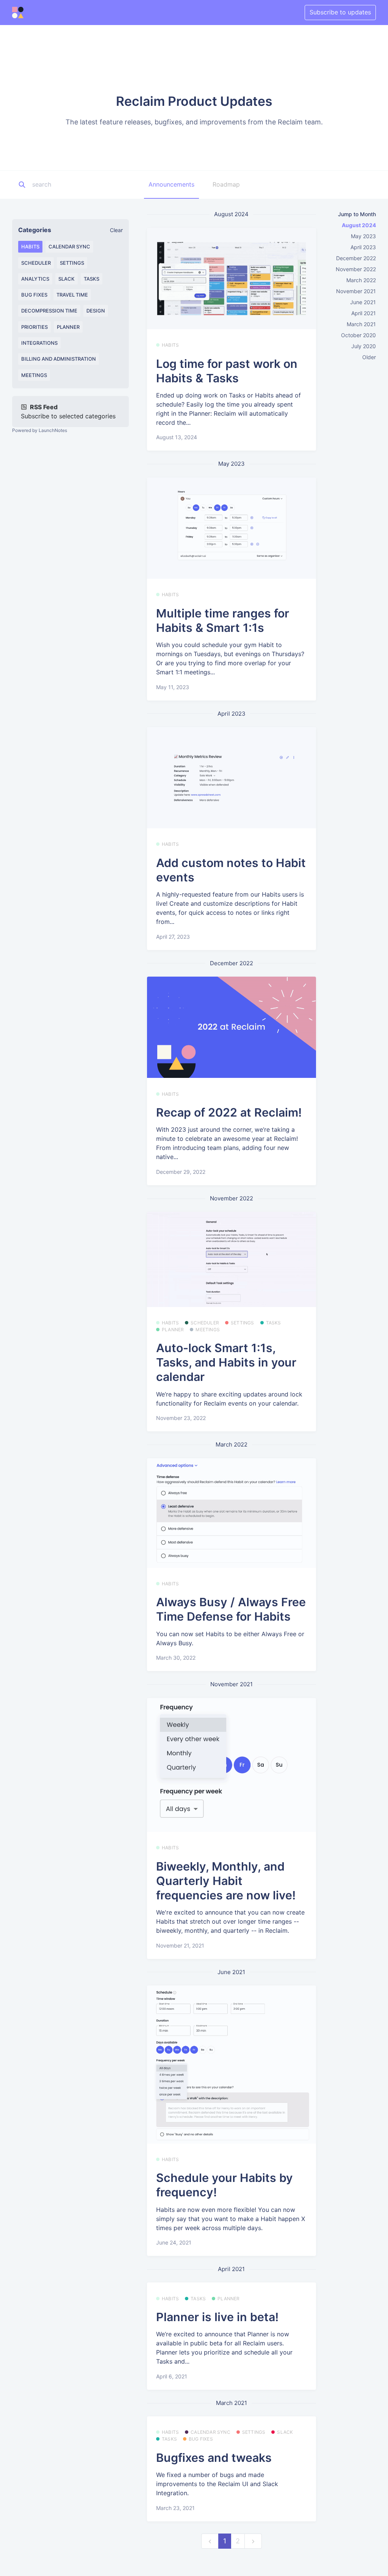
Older (369, 357)
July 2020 (364, 346)
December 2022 (356, 258)
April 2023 (363, 247)
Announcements (171, 184)
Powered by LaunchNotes (40, 430)
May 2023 (363, 236)
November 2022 (356, 269)
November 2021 (356, 291)
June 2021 (363, 302)
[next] (253, 2541)
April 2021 (364, 313)
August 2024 (359, 225)
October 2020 (358, 335)
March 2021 (361, 324)
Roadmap (226, 184)
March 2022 (361, 280)
